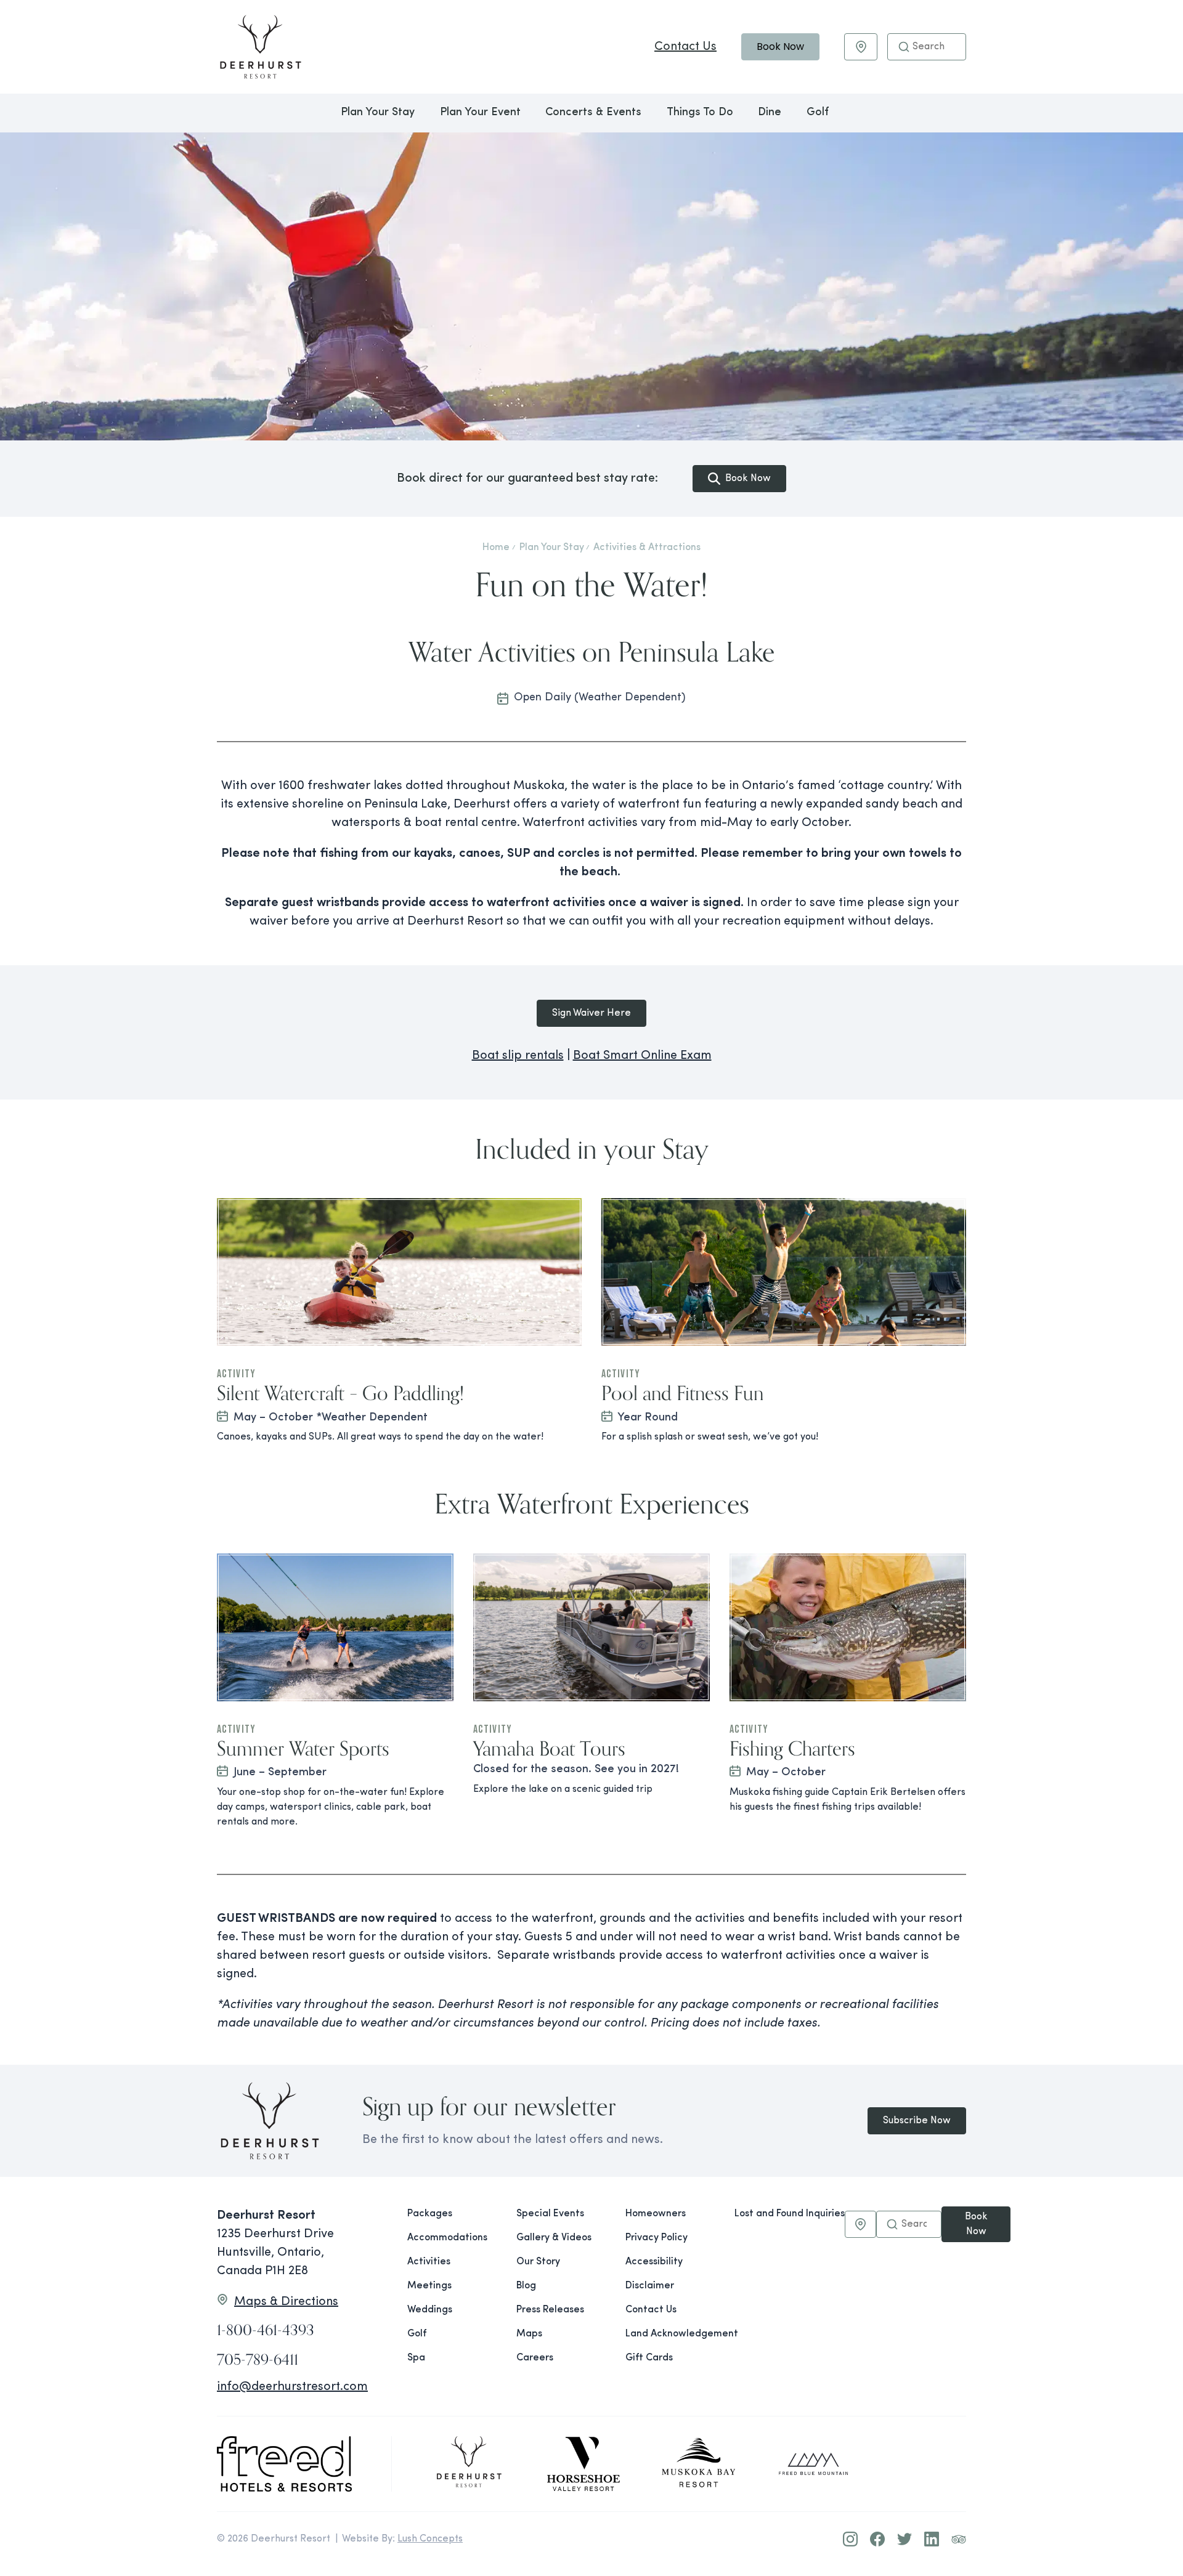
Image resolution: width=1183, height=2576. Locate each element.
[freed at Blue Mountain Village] (813, 2464)
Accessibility (654, 2262)
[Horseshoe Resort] (583, 2464)
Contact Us (685, 47)
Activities (429, 2262)
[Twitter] (905, 2539)
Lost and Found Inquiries (790, 2214)
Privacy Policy (657, 2238)
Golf (818, 113)
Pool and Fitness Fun (682, 1393)
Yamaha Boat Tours (549, 1748)
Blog (526, 2286)
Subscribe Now (917, 2121)
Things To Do (700, 113)
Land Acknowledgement (670, 2334)
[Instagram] (850, 2539)
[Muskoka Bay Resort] (699, 2464)
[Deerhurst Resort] (469, 2464)
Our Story (538, 2262)
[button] (904, 47)
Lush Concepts (430, 2539)
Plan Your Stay (378, 113)
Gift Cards (649, 2358)
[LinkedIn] (932, 2539)
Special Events (550, 2214)
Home (496, 548)
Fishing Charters (792, 1748)
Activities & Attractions (647, 548)
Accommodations (447, 2238)
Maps (529, 2334)
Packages (430, 2214)
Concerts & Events (593, 113)
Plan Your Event (480, 113)
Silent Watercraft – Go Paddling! (340, 1393)
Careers (535, 2358)
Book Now (780, 47)
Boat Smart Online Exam (642, 1056)
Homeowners (656, 2214)
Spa (416, 2358)
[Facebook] (877, 2539)
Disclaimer (650, 2286)
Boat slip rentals (518, 1056)
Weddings (430, 2310)
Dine (770, 113)
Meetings (429, 2286)
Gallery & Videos (554, 2238)
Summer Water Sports (303, 1748)
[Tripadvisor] (959, 2539)
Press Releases (550, 2310)
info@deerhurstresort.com (292, 2387)
